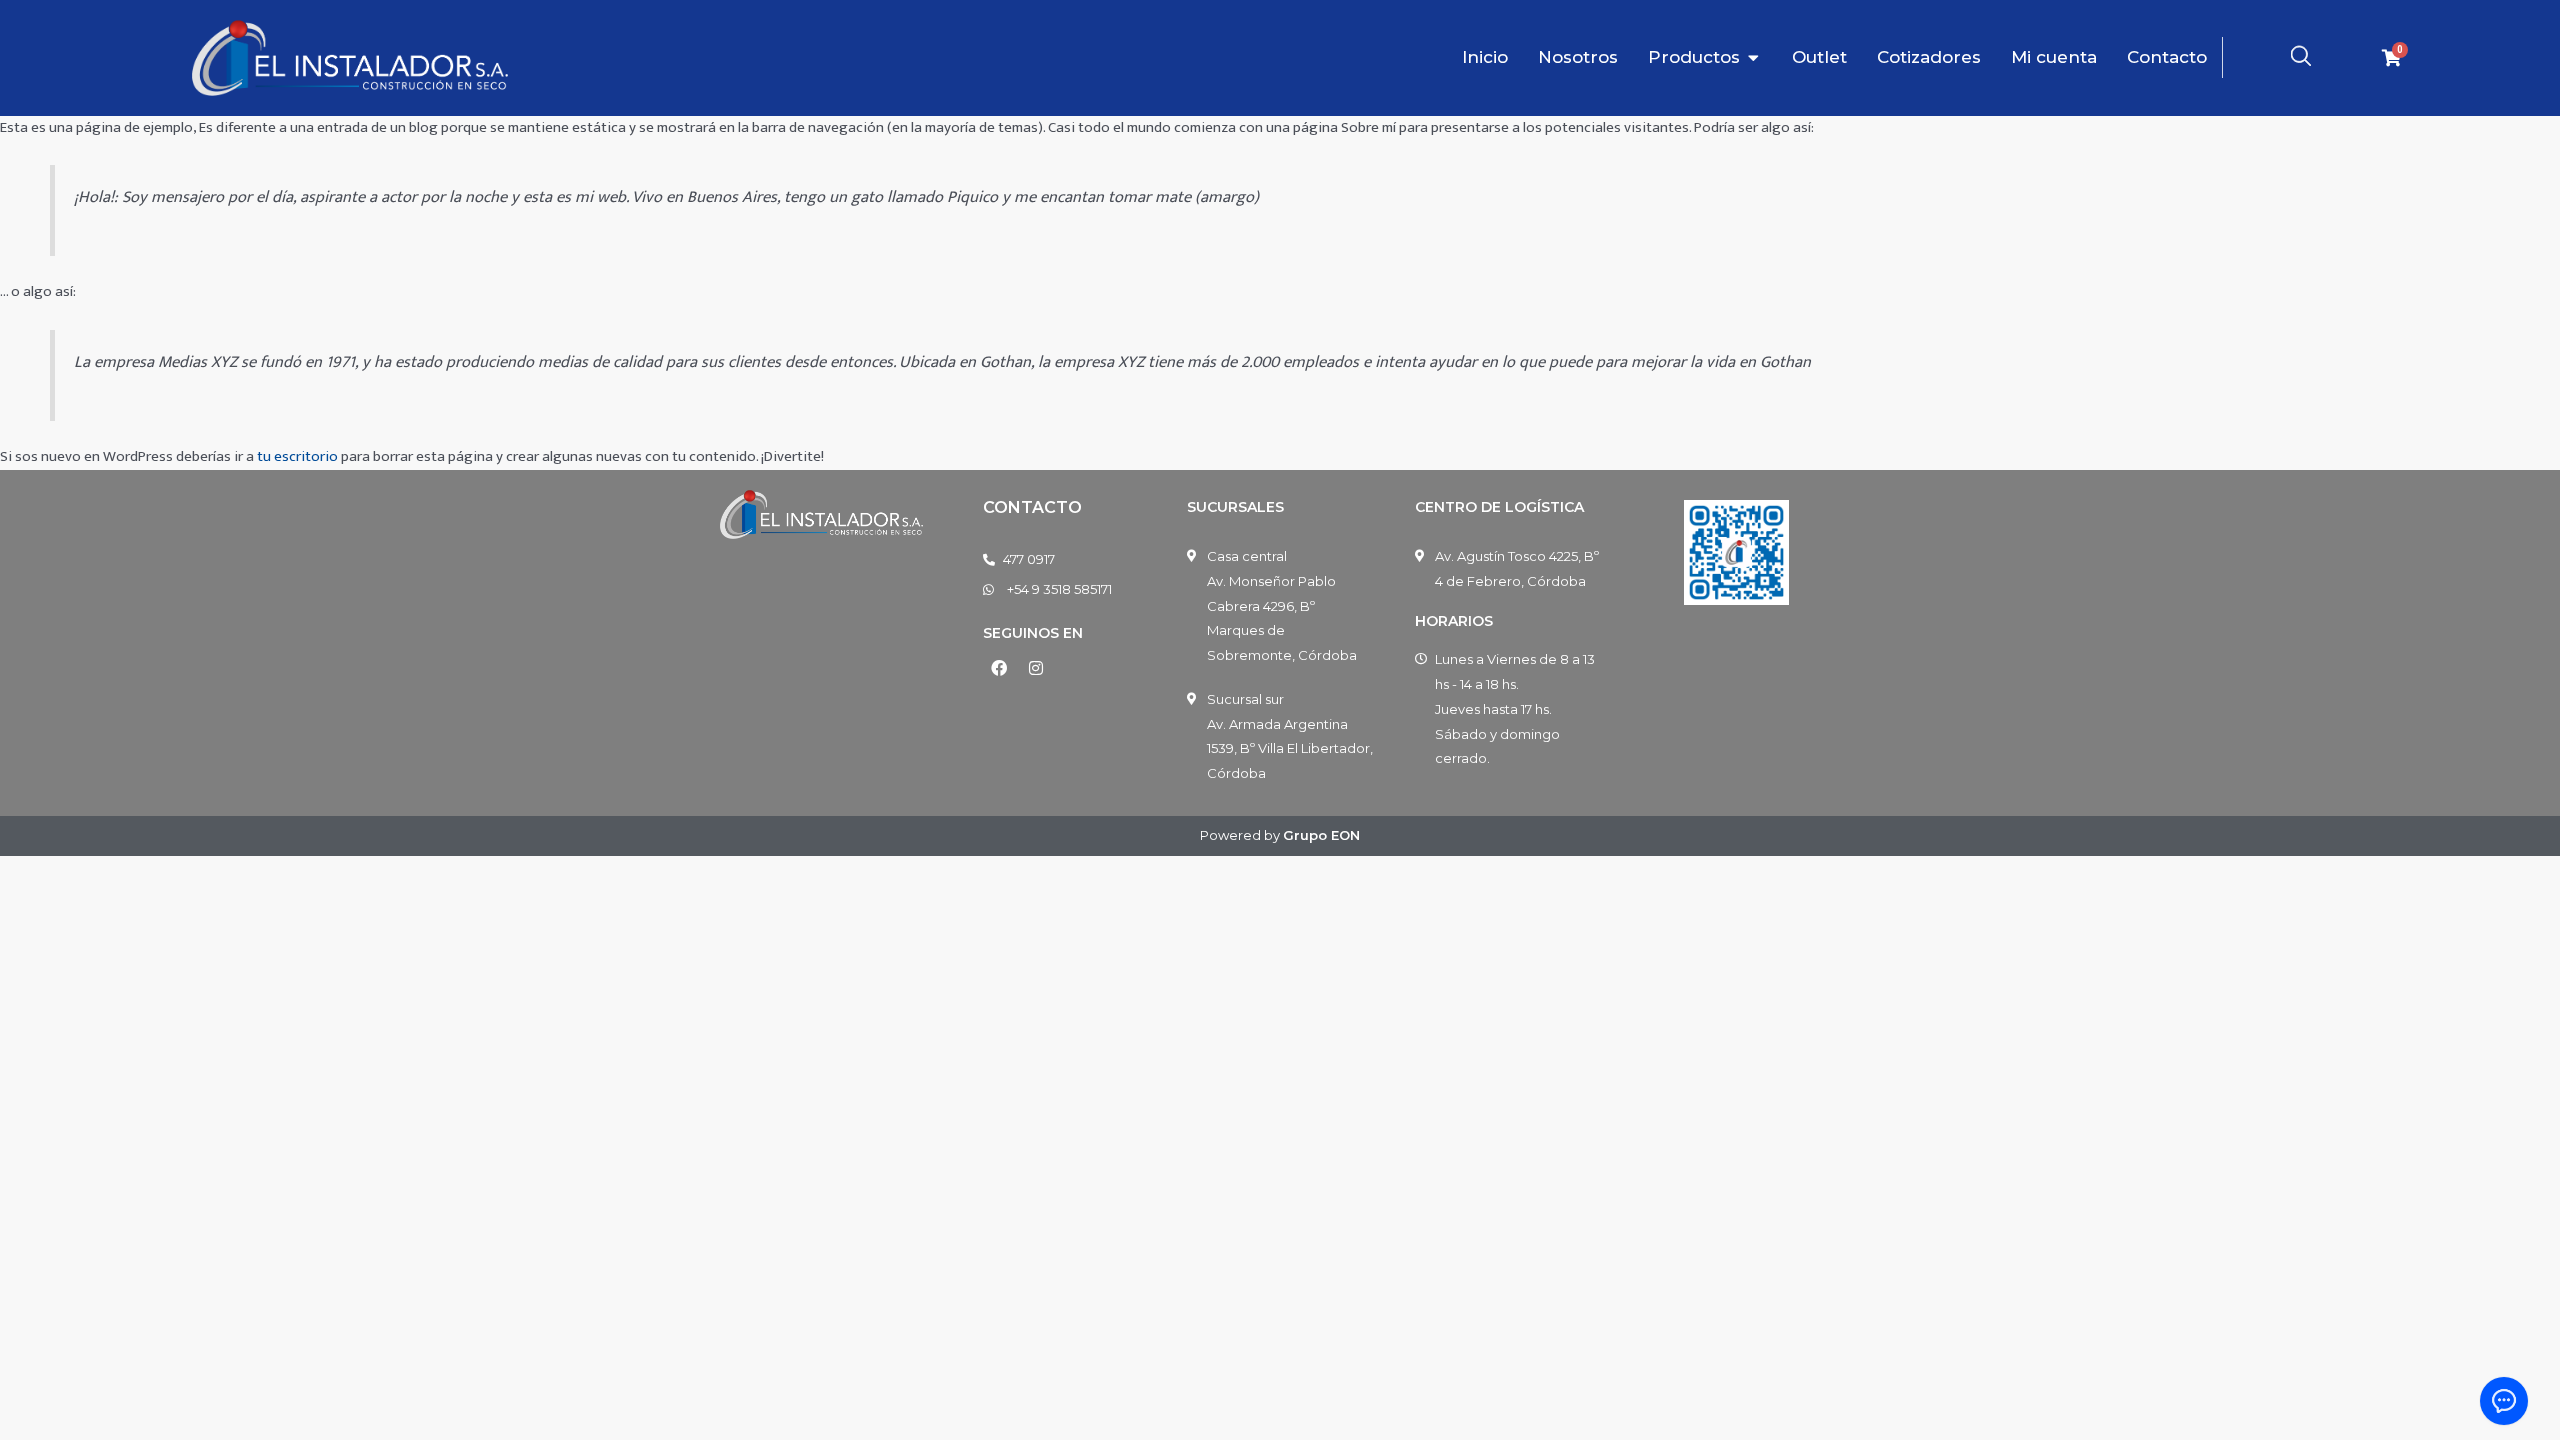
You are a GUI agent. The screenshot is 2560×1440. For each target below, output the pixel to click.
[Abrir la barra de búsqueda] (2301, 56)
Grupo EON (1321, 835)
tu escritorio (297, 456)
